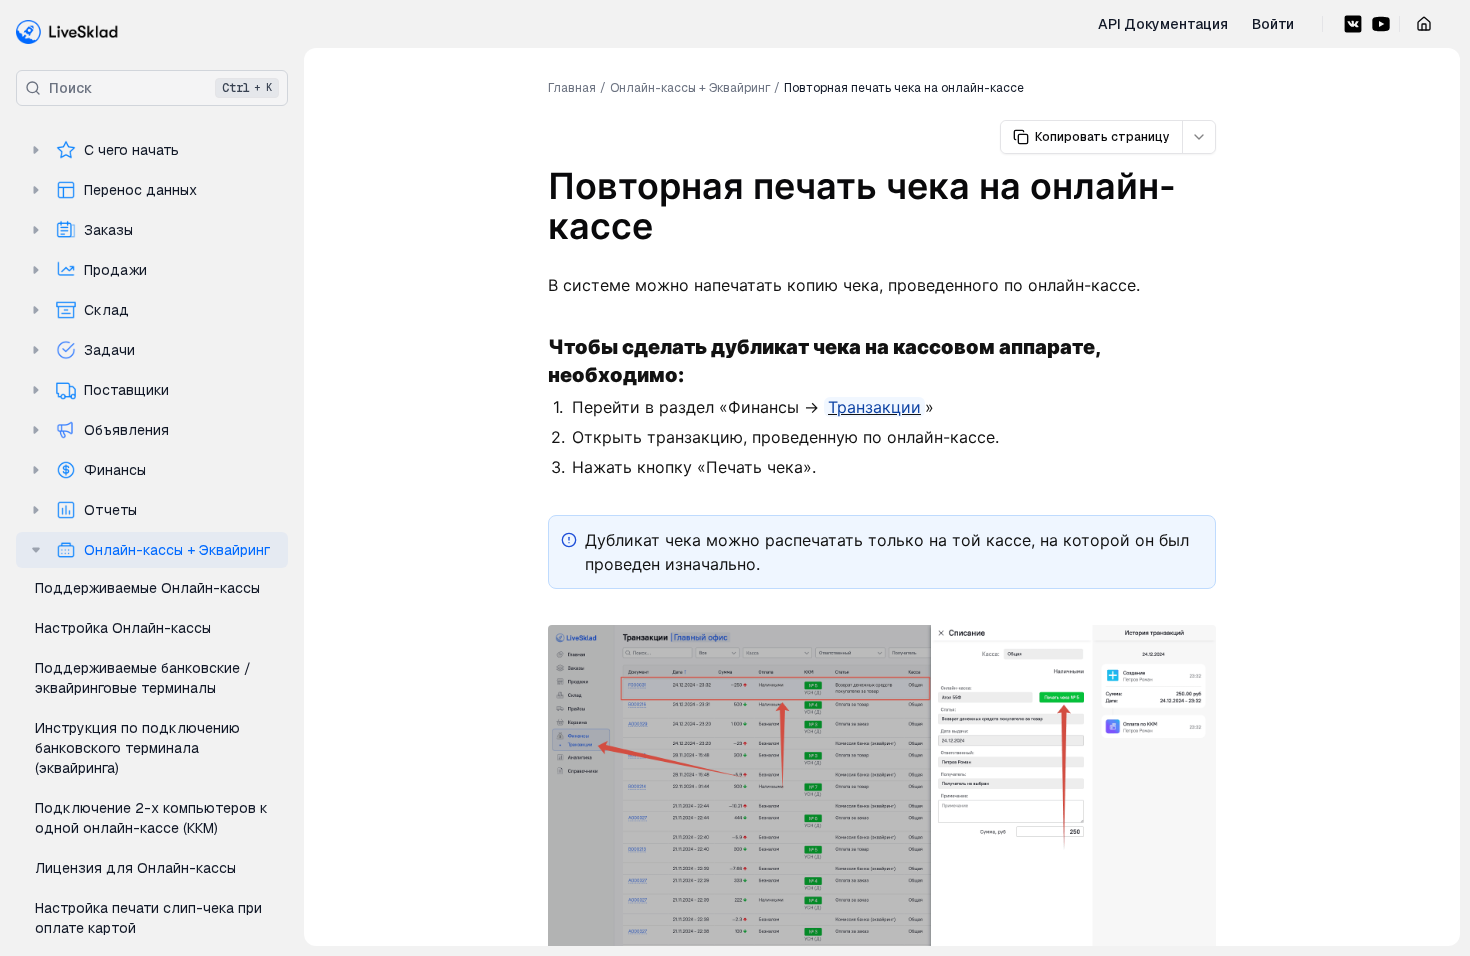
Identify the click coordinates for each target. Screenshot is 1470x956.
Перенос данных (140, 190)
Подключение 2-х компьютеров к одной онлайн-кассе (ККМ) (151, 818)
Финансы (115, 470)
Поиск (160, 88)
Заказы (108, 230)
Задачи (109, 350)
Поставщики (126, 390)
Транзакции (874, 407)
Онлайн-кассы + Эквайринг (177, 550)
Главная (572, 88)
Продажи (115, 270)
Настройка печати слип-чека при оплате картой (148, 918)
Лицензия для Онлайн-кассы (135, 868)
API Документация (1163, 24)
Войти (1273, 24)
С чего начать (131, 150)
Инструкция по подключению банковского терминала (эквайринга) (137, 748)
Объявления (126, 430)
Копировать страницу (1102, 137)
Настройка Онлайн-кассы (123, 628)
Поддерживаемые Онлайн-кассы (147, 588)
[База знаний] (67, 32)
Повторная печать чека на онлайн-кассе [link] (904, 88)
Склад (106, 310)
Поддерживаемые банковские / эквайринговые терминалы (143, 678)
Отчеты (110, 510)
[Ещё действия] (1199, 137)
